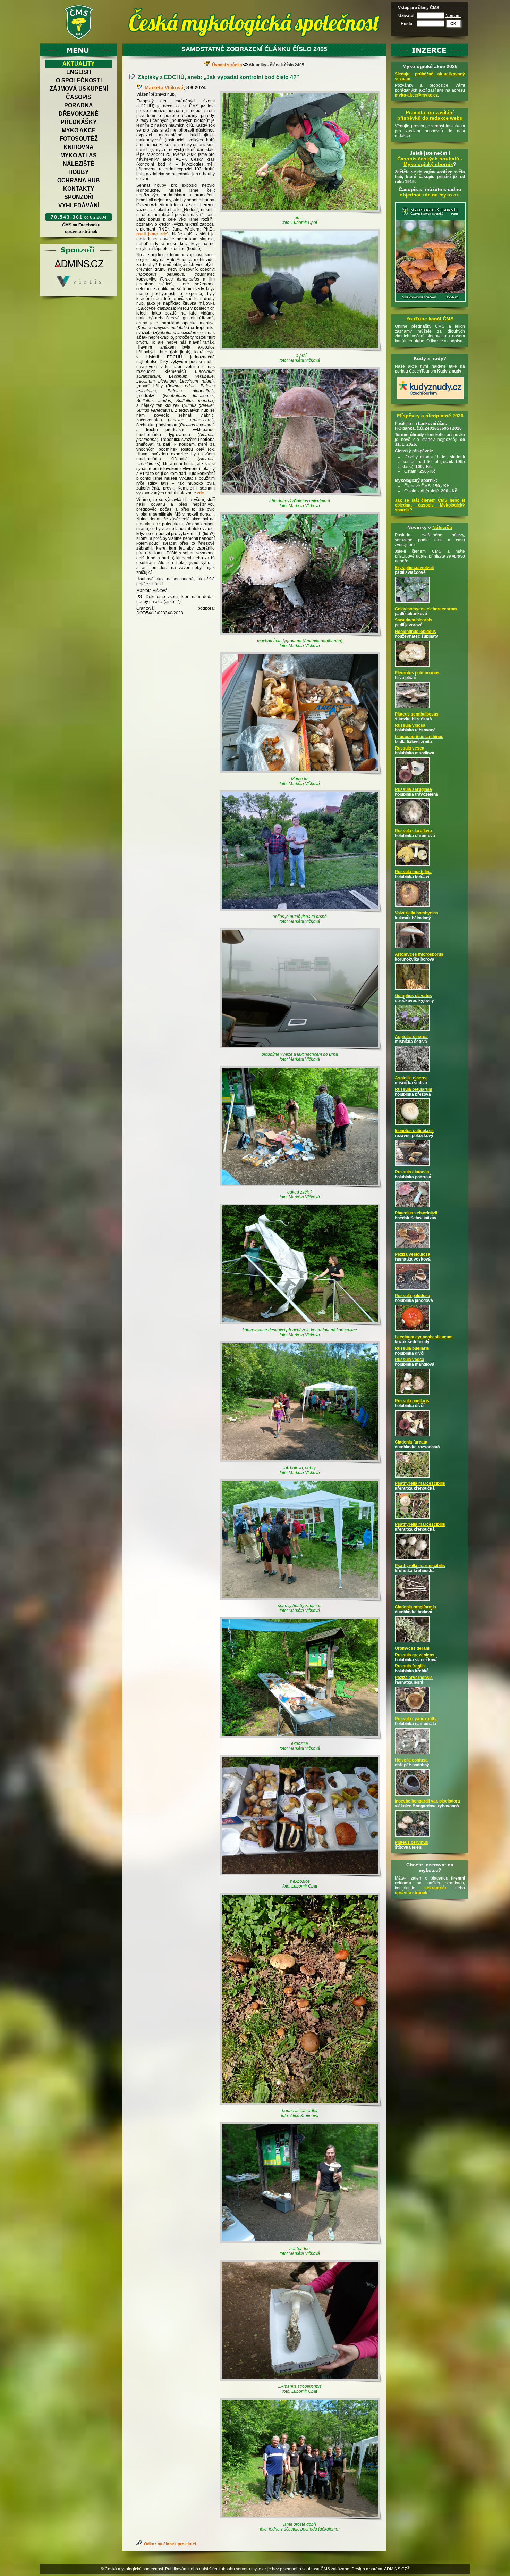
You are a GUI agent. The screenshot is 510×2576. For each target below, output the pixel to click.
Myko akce (79, 130)
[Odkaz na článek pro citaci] (140, 2544)
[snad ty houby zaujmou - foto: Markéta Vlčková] (301, 1541)
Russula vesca (410, 748)
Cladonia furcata (411, 1442)
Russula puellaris (412, 1348)
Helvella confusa (411, 1760)
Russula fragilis (410, 1666)
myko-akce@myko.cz (416, 95)
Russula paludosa (413, 1296)
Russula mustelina (413, 872)
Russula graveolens (415, 1655)
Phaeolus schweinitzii (416, 1213)
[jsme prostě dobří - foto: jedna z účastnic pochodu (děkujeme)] (301, 2460)
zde (201, 493)
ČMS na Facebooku (81, 225)
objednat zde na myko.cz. (430, 195)
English (79, 72)
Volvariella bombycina (416, 913)
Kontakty (79, 189)
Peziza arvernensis (414, 1678)
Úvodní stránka (227, 65)
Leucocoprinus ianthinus (419, 737)
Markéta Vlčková (164, 87)
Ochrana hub (79, 180)
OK (453, 24)
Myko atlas (79, 155)
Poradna (79, 105)
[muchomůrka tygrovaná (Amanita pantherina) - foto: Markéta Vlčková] (301, 575)
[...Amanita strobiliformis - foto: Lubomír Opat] (301, 2322)
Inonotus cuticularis (414, 1131)
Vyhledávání (79, 205)
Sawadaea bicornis (414, 620)
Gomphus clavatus (413, 996)
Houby (79, 172)
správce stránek (81, 232)
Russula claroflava (413, 831)
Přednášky (79, 122)
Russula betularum (414, 1089)
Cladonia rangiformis (415, 1607)
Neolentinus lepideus (415, 632)
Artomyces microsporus (419, 954)
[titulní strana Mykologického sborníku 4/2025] (430, 302)
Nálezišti (442, 527)
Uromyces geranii (413, 1648)
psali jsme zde (152, 234)
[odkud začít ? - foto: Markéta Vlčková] (301, 1127)
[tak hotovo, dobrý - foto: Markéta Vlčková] (301, 1403)
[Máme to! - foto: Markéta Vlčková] (301, 714)
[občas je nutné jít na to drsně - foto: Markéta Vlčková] (301, 852)
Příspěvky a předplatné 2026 (430, 416)
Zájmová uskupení (79, 89)
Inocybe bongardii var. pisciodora (427, 1801)
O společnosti (79, 80)
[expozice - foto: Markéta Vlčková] (301, 1679)
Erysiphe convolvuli (414, 568)
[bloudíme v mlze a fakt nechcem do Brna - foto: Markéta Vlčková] (301, 990)
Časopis (79, 97)
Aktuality (79, 64)
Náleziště (79, 164)
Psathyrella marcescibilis (420, 1483)
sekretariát (435, 1888)
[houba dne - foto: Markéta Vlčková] (301, 2184)
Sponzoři (79, 197)
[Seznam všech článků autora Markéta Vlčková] (141, 87)
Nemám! (453, 16)
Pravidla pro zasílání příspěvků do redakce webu (430, 115)
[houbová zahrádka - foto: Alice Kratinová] (301, 2000)
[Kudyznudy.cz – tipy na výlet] (430, 399)
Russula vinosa (410, 725)
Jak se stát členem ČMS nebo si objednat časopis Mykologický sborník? (430, 505)
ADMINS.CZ (396, 2569)
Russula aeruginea (413, 789)
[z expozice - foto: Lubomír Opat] (301, 1817)
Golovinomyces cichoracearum (426, 609)
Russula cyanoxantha (416, 1719)
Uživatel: (407, 16)
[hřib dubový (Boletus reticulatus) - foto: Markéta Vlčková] (301, 432)
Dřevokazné (79, 114)
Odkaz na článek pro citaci (170, 2544)
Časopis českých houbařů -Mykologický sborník (430, 161)
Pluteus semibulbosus (417, 714)
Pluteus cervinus (411, 1842)
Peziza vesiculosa (413, 1254)
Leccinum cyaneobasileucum (424, 1337)
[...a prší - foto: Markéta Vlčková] (301, 291)
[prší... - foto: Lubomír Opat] (301, 153)
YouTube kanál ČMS (430, 319)
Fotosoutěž (79, 139)
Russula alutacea (412, 1172)
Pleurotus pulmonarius (417, 673)
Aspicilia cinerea (411, 1037)
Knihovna (79, 147)
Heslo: (407, 24)
